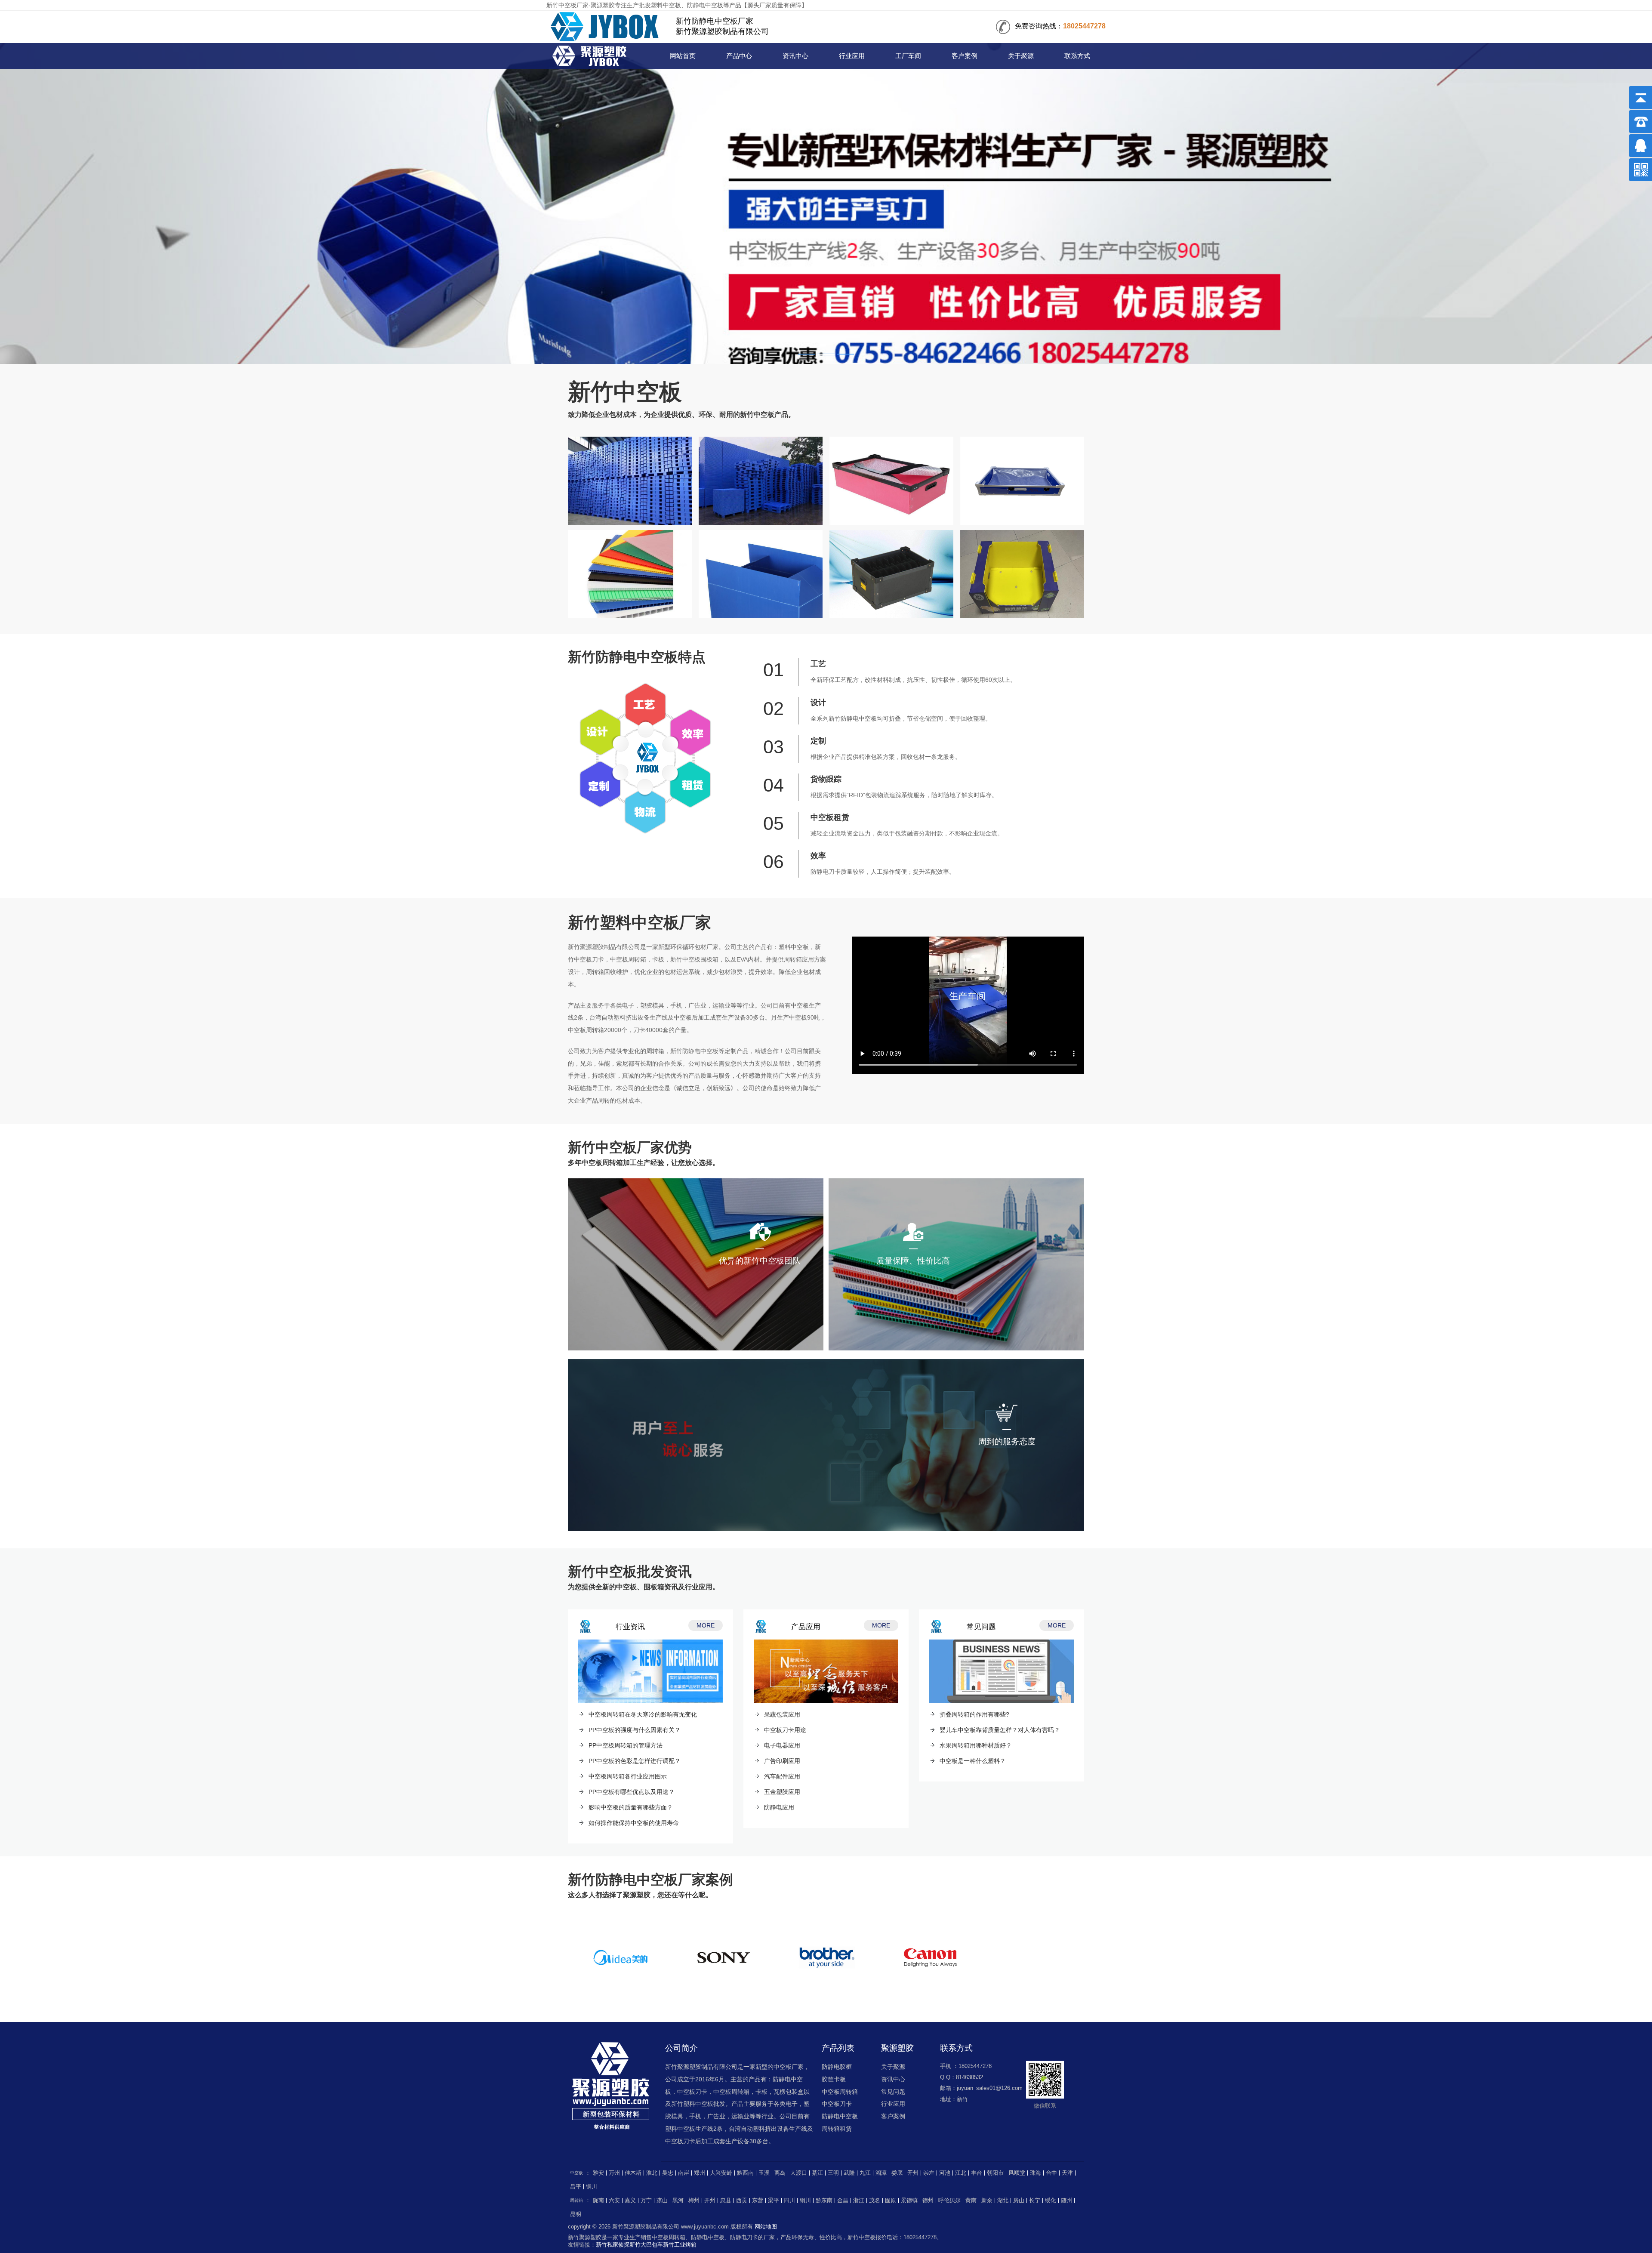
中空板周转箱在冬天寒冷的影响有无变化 (643, 1714)
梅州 (694, 2201)
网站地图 (766, 2227)
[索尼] (724, 1958)
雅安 (598, 2173)
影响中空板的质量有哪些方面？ (631, 1807)
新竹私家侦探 (613, 2245)
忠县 (726, 2201)
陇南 (598, 2201)
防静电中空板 (840, 2116)
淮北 (652, 2173)
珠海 (1036, 2173)
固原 (891, 2201)
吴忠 (668, 2173)
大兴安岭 (721, 2173)
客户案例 (965, 56)
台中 (1051, 2173)
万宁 (646, 2201)
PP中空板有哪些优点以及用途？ (632, 1792)
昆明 (576, 2214)
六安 (614, 2201)
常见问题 (893, 2092)
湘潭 (881, 2173)
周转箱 (576, 2200)
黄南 (971, 2201)
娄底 (897, 2173)
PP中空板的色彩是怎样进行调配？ (635, 1761)
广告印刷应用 (782, 1761)
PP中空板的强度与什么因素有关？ (635, 1730)
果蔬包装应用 (782, 1714)
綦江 (817, 2173)
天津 (1067, 2173)
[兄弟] (827, 1958)
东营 (758, 2201)
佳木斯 (633, 2173)
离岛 (780, 2173)
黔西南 (745, 2173)
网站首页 (683, 56)
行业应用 (852, 56)
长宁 (1035, 2201)
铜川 (592, 2187)
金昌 (843, 2201)
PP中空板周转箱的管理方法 (626, 1745)
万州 (614, 2173)
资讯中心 (795, 56)
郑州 (700, 2173)
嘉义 (630, 2201)
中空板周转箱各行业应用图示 (628, 1776)
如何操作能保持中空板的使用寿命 (634, 1823)
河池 (945, 2173)
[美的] (620, 1958)
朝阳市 (995, 2173)
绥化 (1051, 2201)
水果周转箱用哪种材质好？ (976, 1745)
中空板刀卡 (837, 2104)
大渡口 (799, 2173)
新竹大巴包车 (646, 2245)
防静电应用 (779, 1807)
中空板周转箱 (840, 2092)
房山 (1019, 2201)
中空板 (592, 57)
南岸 (684, 2173)
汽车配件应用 (782, 1776)
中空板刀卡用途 (785, 1730)
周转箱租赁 (837, 2129)
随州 (1066, 2201)
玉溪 (764, 2173)
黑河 (678, 2201)
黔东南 (824, 2201)
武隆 (849, 2173)
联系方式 (1077, 56)
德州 (928, 2201)
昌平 (576, 2187)
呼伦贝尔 (949, 2201)
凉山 (662, 2201)
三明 (833, 2173)
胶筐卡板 (834, 2079)
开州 (913, 2173)
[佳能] (930, 1958)
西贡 (742, 2201)
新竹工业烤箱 (680, 2245)
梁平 (774, 2201)
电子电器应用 (782, 1745)
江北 (961, 2173)
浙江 (859, 2201)
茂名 (875, 2201)
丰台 (977, 2173)
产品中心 (739, 56)
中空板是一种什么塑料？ (973, 1761)
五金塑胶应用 (782, 1792)
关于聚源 (1021, 56)
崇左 (929, 2173)
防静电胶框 (837, 2067)
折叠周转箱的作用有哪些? (974, 1714)
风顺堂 (1017, 2173)
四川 (789, 2201)
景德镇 (909, 2201)
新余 (987, 2201)
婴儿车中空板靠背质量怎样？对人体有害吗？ (1000, 1730)
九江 (865, 2173)
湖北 (1003, 2201)
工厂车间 (908, 56)
